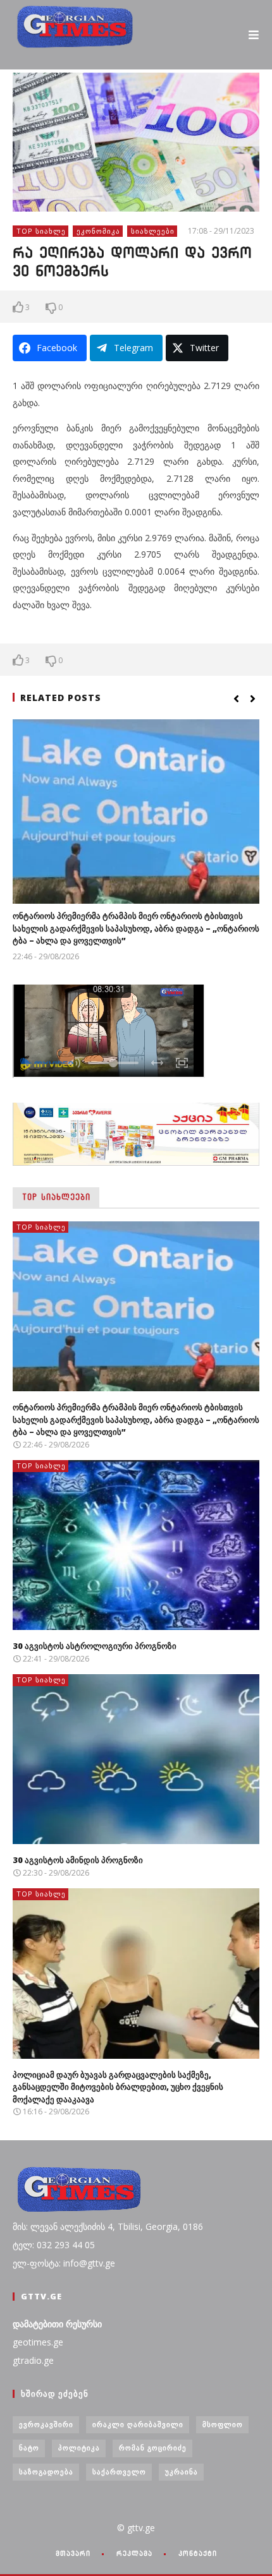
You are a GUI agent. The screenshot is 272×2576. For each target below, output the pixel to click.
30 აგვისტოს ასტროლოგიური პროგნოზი (95, 1646)
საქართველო (119, 2471)
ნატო (29, 2447)
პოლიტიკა (79, 2447)
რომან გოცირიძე (153, 2447)
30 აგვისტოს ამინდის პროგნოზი (78, 1860)
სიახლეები (153, 231)
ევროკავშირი (46, 2424)
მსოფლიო (223, 2424)
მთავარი (73, 2553)
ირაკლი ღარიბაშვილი (138, 2424)
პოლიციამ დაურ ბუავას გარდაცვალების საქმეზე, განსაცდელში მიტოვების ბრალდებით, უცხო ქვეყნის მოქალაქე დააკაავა (118, 2087)
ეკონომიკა (98, 231)
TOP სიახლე (41, 231)
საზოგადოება (46, 2471)
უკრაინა (182, 2471)
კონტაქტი (198, 2553)
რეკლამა (134, 2553)
